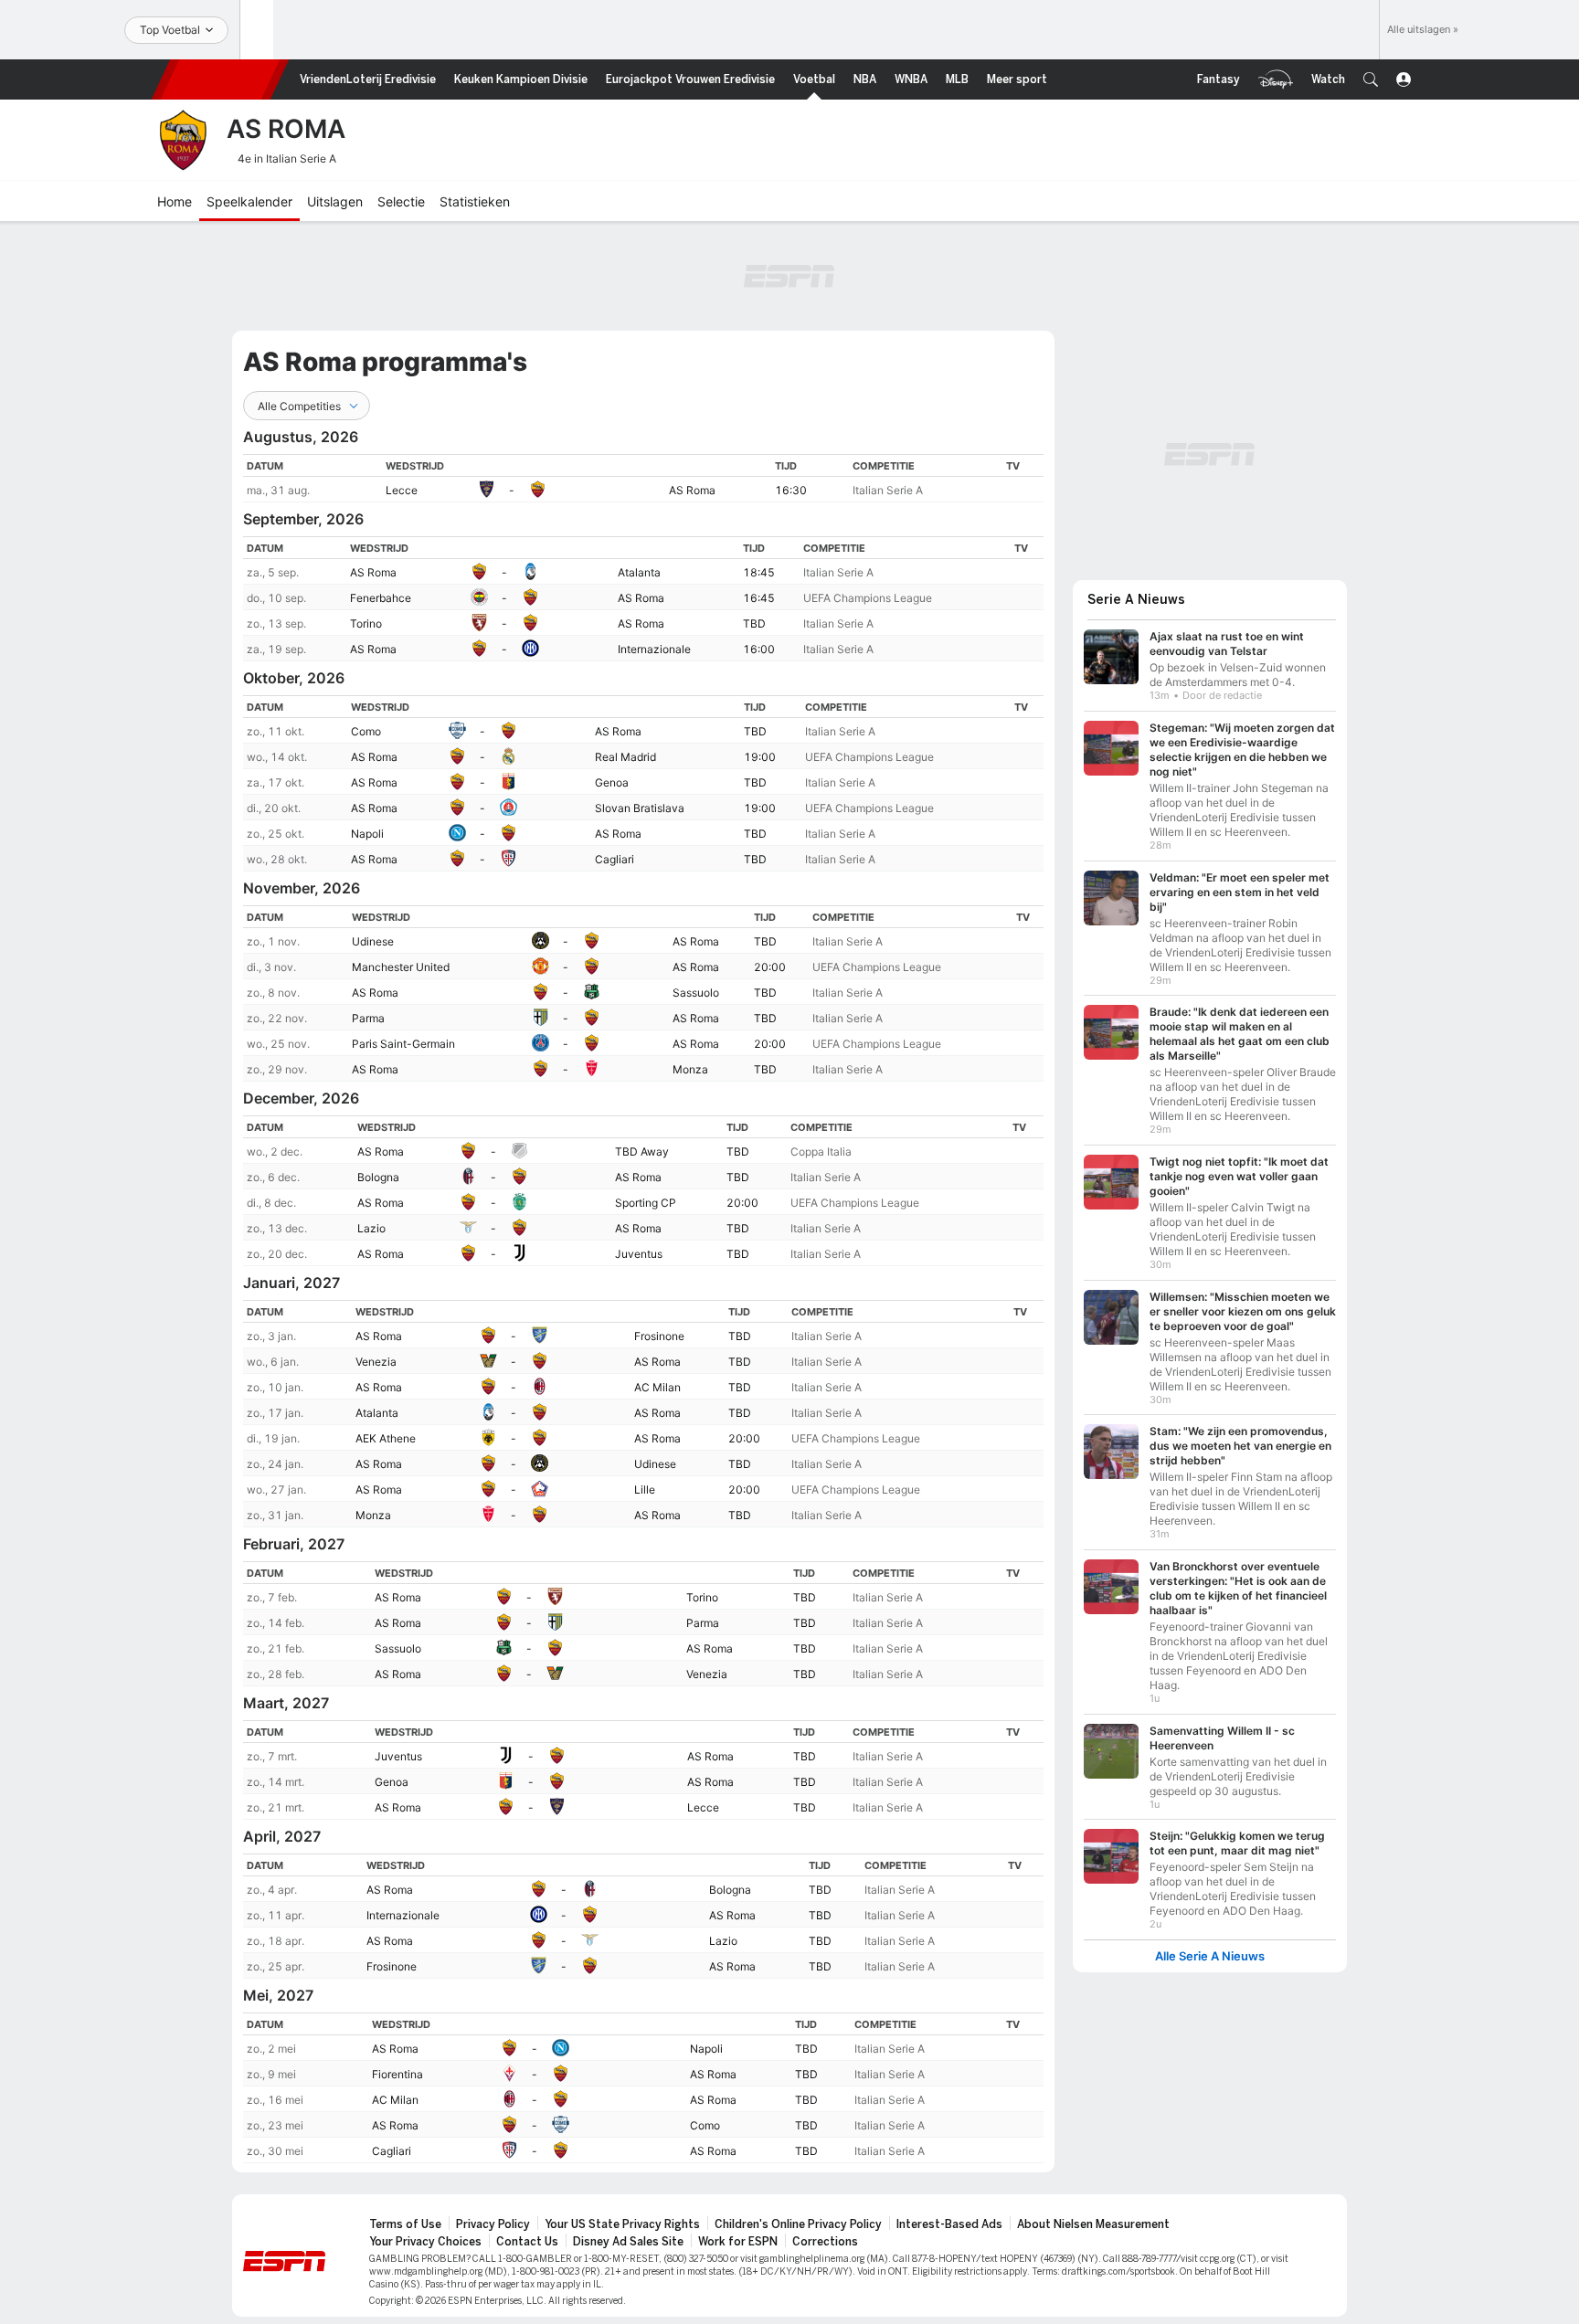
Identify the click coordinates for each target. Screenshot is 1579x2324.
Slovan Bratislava (640, 808)
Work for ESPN (738, 2242)
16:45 (759, 598)
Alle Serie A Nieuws (1210, 1956)
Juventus (639, 1254)
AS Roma (692, 490)
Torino (366, 623)
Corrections (825, 2242)
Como (366, 731)
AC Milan (657, 1387)
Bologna (378, 1177)
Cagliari (615, 859)
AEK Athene (386, 1438)
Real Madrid (625, 757)
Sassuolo (696, 993)
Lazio (371, 1228)
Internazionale (654, 649)
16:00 (759, 649)
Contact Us (527, 2242)
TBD (754, 623)
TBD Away (642, 1151)
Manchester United (401, 967)
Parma (368, 1018)
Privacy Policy (493, 2224)
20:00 (770, 967)
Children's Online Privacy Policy (798, 2224)
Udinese (373, 941)
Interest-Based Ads (949, 2224)
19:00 (760, 757)
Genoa (612, 782)
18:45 (759, 572)
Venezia (376, 1362)
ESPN (220, 79)
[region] (643, 478)
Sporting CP (646, 1203)
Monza (690, 1069)
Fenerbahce (381, 598)
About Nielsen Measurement (1093, 2224)
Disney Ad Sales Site (628, 2242)
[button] (1371, 79)
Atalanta (639, 572)
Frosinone (659, 1336)
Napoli (367, 834)
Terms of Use (405, 2224)
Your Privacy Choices (425, 2242)
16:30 (791, 490)
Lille (645, 1489)
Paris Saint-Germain (403, 1044)
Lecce (402, 490)
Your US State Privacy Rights (622, 2224)
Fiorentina (397, 2074)
